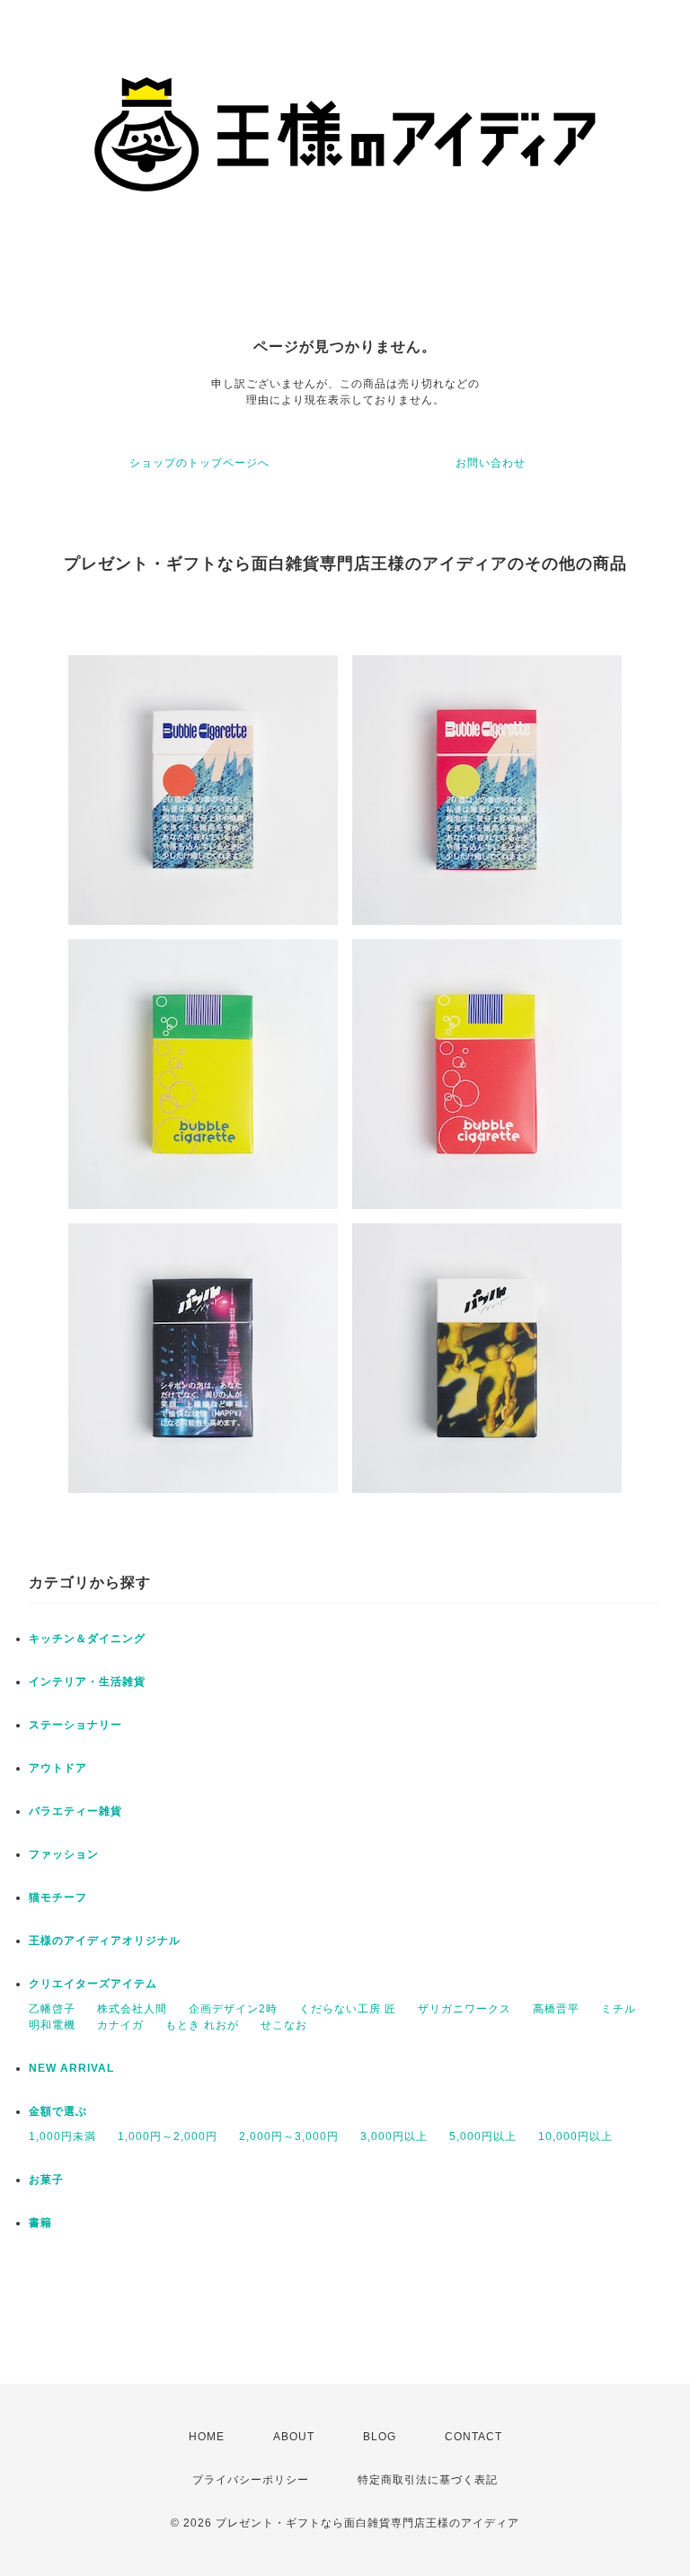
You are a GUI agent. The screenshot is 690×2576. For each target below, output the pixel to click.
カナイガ (120, 2025)
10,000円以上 (575, 2136)
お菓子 (46, 2180)
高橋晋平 (556, 2009)
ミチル (619, 2009)
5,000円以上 (483, 2136)
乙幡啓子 (52, 2009)
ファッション (64, 1854)
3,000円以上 (394, 2136)
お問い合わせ (491, 463)
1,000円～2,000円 (168, 2136)
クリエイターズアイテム (93, 1984)
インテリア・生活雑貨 (87, 1682)
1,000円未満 (62, 2136)
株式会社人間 (132, 2009)
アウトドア (58, 1768)
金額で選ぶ (58, 2111)
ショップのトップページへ (199, 463)
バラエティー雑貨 (75, 1811)
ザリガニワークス (464, 2009)
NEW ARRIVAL (71, 2068)
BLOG (380, 2437)
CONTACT (473, 2437)
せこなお (284, 2025)
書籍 (40, 2223)
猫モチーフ (58, 1897)
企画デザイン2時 (233, 2009)
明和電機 (52, 2025)
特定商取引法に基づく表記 (428, 2480)
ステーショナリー (75, 1725)
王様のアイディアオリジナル (105, 1941)
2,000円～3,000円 (289, 2136)
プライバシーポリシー (251, 2480)
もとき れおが (202, 2025)
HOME (207, 2437)
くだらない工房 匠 (348, 2009)
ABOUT (294, 2437)
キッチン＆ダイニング (87, 1639)
